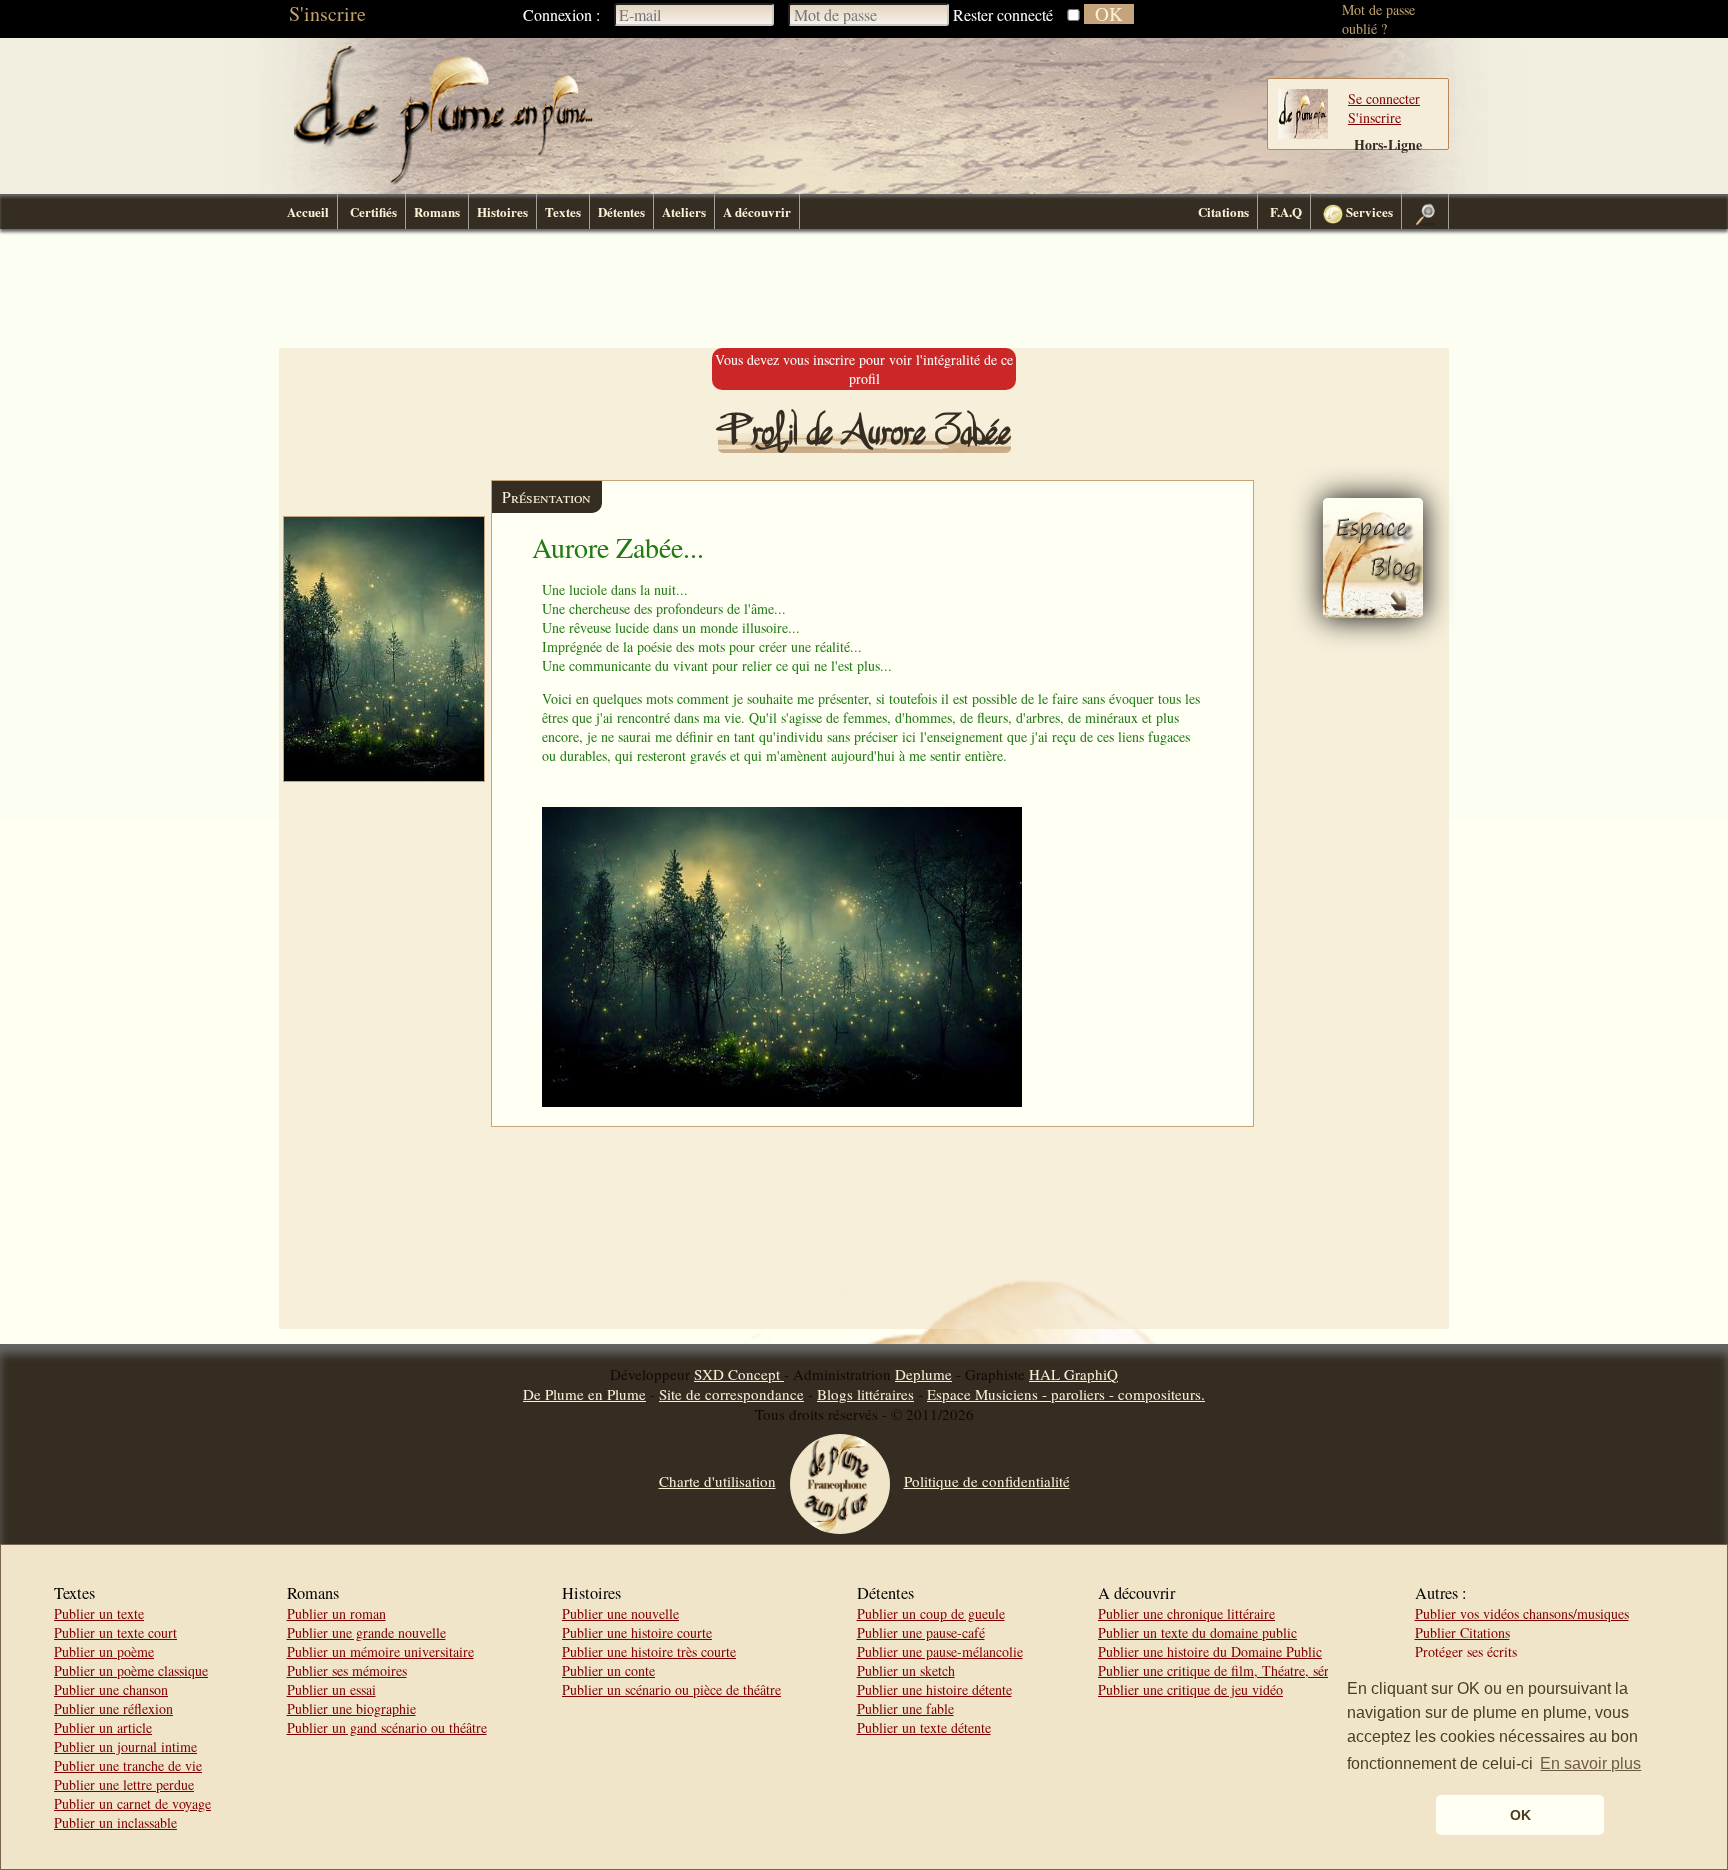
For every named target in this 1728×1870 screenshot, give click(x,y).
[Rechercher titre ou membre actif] (1425, 211)
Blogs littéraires (865, 1394)
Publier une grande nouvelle (366, 1632)
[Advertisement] (864, 289)
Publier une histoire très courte (649, 1651)
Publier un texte (99, 1613)
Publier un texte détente (924, 1727)
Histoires (502, 211)
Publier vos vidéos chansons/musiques (1522, 1613)
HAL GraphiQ (1073, 1374)
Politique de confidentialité (987, 1481)
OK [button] (1520, 1815)
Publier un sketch (906, 1670)
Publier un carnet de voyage (132, 1803)
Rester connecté (1003, 14)
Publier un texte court (115, 1632)
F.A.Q (1286, 211)
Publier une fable (905, 1708)
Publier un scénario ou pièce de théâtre (671, 1689)
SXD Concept (739, 1374)
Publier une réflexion (113, 1708)
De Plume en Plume (584, 1394)
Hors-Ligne (1388, 144)
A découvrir (757, 211)
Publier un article (103, 1727)
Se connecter (1384, 98)
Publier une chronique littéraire (1186, 1613)
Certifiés (373, 211)
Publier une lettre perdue (124, 1784)
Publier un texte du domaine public (1197, 1632)
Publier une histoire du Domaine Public (1210, 1651)
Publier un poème (104, 1651)
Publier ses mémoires (347, 1670)
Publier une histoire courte (637, 1632)
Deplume (923, 1374)
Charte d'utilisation (717, 1481)
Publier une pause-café (921, 1632)
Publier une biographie (351, 1708)
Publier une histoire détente (934, 1689)
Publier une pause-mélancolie (940, 1651)
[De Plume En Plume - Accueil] (443, 180)
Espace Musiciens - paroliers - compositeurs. (1066, 1394)
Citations (1223, 211)
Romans (437, 211)
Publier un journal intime (125, 1746)
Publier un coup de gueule (931, 1613)
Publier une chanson (111, 1689)
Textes (563, 211)
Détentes (621, 211)
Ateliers (684, 211)
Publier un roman (336, 1613)
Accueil (308, 211)
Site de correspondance (731, 1394)
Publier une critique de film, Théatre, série (1218, 1670)
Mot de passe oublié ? (1378, 19)
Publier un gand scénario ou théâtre (387, 1727)
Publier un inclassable (115, 1822)
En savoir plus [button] (1590, 1763)
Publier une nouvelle (620, 1613)
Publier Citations (1462, 1632)
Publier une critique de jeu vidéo (1190, 1689)
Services (1368, 211)
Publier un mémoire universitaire (380, 1651)
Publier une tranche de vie (128, 1765)
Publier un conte (608, 1670)
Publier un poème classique (131, 1670)
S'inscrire (327, 13)
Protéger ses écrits (1466, 1651)
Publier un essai (331, 1689)
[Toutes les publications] (1373, 612)
